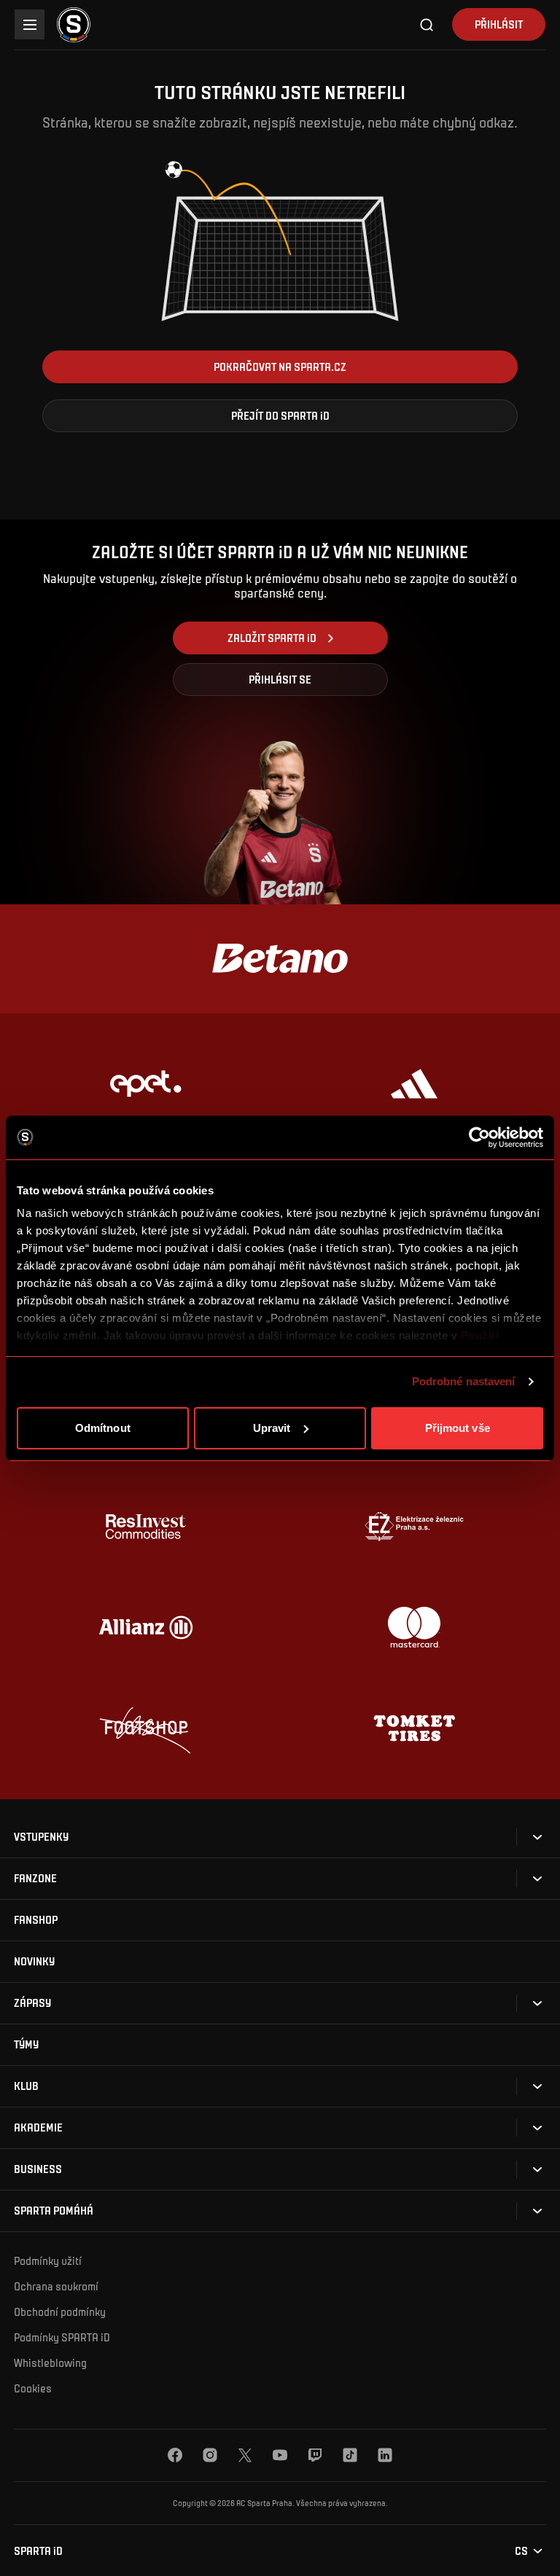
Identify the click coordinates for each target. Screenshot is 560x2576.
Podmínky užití (48, 2260)
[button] (280, 367)
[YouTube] (280, 2455)
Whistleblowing (50, 2362)
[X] (245, 2455)
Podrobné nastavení (464, 1381)
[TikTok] (350, 2455)
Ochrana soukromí (56, 2286)
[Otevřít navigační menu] (30, 24)
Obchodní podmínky (60, 2311)
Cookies (33, 2388)
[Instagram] (210, 2455)
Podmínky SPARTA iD (62, 2337)
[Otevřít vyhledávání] (427, 25)
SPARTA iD (38, 2551)
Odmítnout (103, 1428)
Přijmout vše (458, 1428)
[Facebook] (175, 2455)
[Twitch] (315, 2455)
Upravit (272, 1428)
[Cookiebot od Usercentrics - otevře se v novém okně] (479, 1138)
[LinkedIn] (385, 2455)
